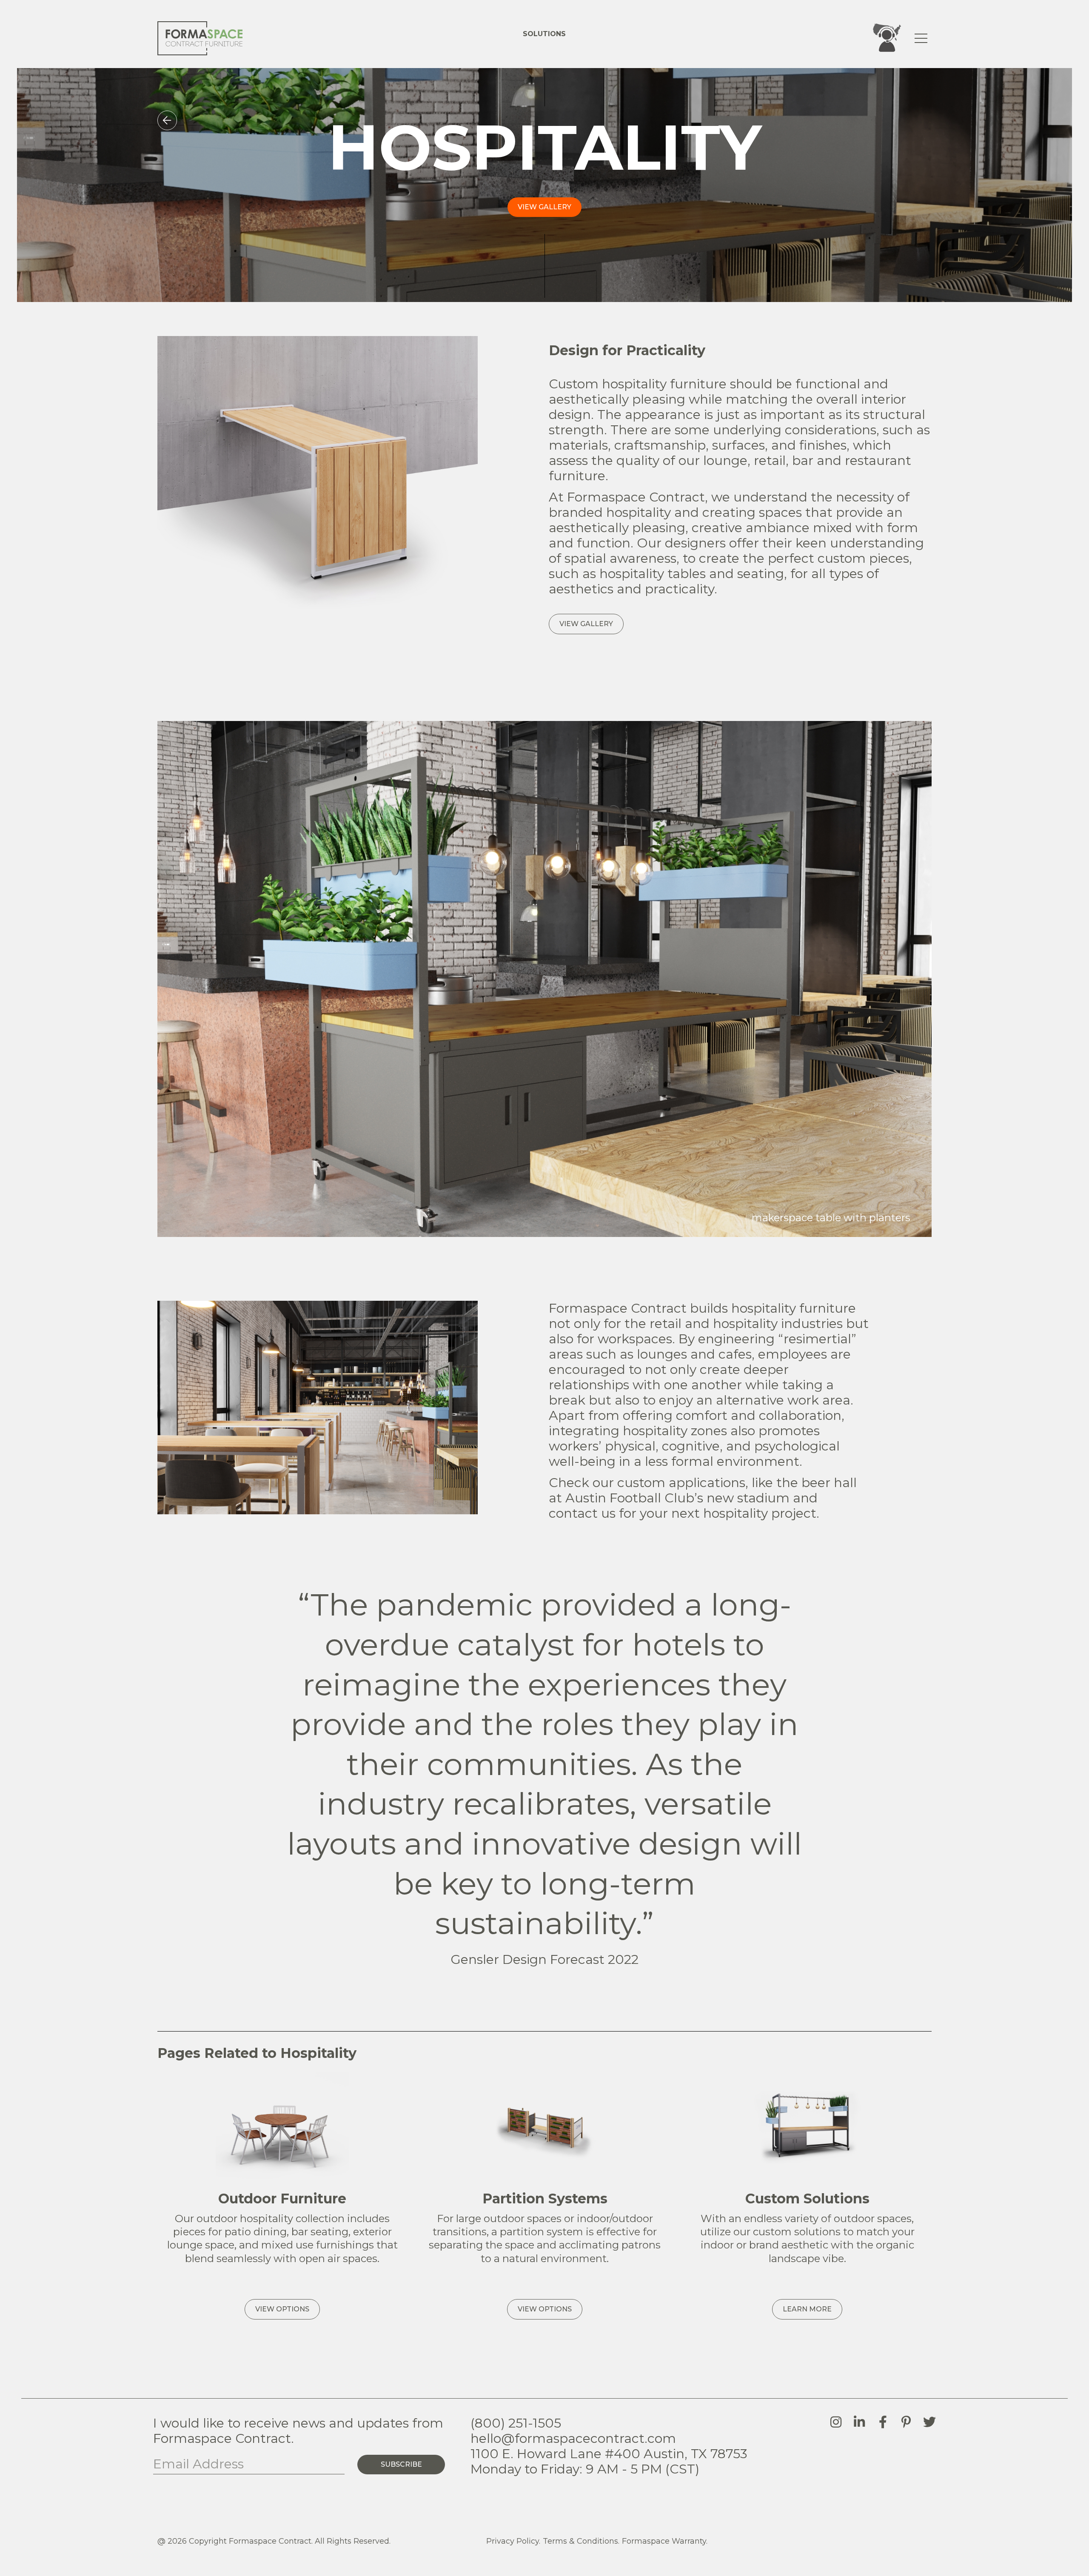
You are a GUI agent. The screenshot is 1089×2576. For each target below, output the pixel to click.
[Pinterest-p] (906, 2422)
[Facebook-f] (883, 2422)
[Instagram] (836, 2422)
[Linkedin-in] (859, 2422)
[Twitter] (929, 2422)
